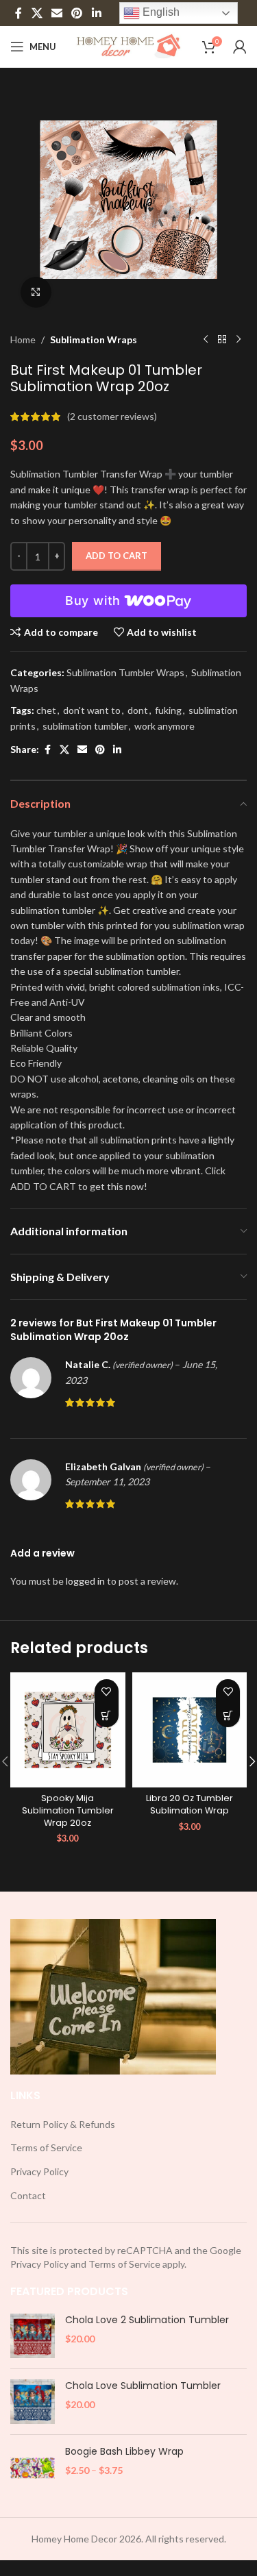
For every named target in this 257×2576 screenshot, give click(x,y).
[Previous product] (206, 340)
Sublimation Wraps (94, 339)
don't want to (92, 710)
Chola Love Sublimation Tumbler (143, 2386)
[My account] (240, 47)
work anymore (164, 726)
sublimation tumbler (85, 726)
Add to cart (117, 556)
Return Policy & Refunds (63, 2124)
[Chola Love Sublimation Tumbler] (33, 2402)
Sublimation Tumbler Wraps (125, 672)
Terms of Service (46, 2147)
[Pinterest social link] (77, 13)
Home (23, 339)
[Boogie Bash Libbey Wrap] (33, 2467)
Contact (28, 2195)
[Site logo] (128, 46)
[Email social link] (57, 13)
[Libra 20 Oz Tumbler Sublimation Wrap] (190, 1730)
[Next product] (238, 340)
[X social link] (37, 13)
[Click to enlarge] (36, 292)
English (160, 12)
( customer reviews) (112, 416)
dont (138, 710)
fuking (168, 710)
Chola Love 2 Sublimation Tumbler (147, 2320)
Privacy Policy (39, 2171)
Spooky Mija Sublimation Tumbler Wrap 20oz (68, 1810)
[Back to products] (222, 340)
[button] (107, 1715)
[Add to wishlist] (107, 1691)
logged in (85, 1581)
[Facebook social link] (19, 13)
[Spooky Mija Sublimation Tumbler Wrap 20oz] (68, 1730)
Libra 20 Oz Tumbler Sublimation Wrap (189, 1804)
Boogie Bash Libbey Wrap (124, 2452)
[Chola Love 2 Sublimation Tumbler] (33, 2336)
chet (46, 710)
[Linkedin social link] (96, 13)
